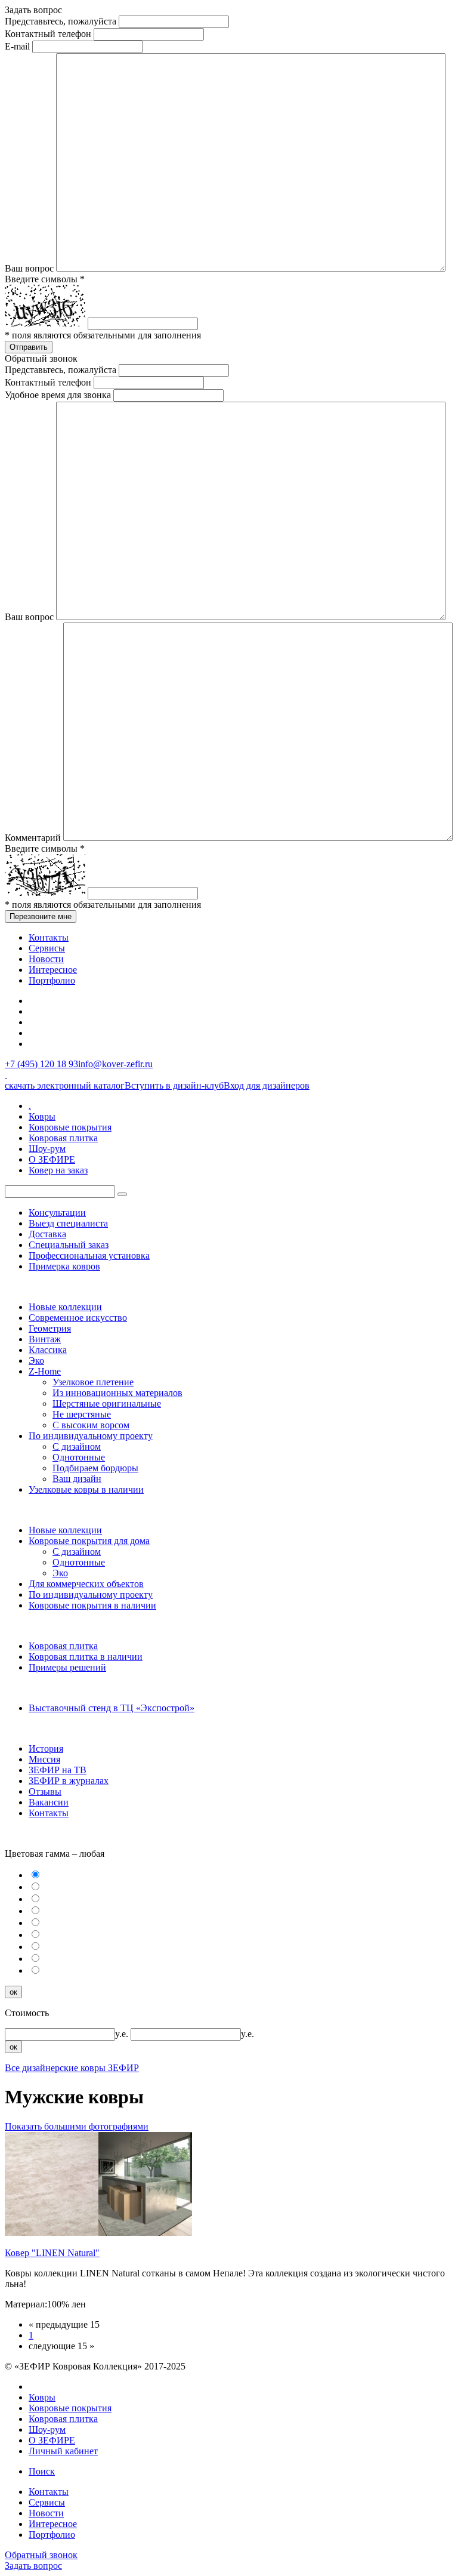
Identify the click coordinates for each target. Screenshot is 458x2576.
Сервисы (47, 948)
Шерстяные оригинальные (107, 1403)
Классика (48, 1350)
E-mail (17, 46)
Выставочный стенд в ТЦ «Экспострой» (112, 1708)
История (46, 1748)
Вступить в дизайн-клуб (174, 1085)
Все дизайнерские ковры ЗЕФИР (72, 2068)
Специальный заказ (69, 1245)
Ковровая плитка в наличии (86, 1657)
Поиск (42, 2471)
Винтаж (45, 1339)
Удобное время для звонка (58, 395)
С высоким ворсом (91, 1425)
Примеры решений (67, 1667)
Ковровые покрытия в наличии (92, 1605)
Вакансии (49, 1802)
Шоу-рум (47, 1149)
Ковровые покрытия (70, 1127)
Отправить (29, 347)
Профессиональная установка (89, 1255)
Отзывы (45, 1791)
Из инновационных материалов (117, 1393)
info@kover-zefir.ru (115, 1064)
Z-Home (45, 1371)
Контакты (49, 937)
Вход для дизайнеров (267, 1085)
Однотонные (79, 1457)
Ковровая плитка (63, 1138)
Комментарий (33, 838)
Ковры (42, 1116)
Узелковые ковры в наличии (86, 1489)
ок (13, 1992)
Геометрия (50, 1328)
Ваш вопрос (29, 268)
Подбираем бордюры (95, 1468)
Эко (36, 1361)
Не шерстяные (82, 1414)
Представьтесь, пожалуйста (61, 21)
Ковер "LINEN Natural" (52, 2253)
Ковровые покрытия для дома (89, 1541)
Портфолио (52, 980)
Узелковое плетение (93, 1382)
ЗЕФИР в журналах (69, 1781)
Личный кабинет (63, 2451)
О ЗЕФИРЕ (52, 1159)
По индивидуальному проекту (91, 1436)
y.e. (123, 2034)
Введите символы (45, 279)
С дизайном (77, 1446)
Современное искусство (78, 1318)
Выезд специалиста (68, 1223)
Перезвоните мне (41, 916)
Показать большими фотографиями (77, 2126)
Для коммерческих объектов (86, 1584)
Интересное (53, 970)
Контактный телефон (48, 34)
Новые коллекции (65, 1307)
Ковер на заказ (58, 1170)
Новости (46, 959)
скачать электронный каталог (65, 1085)
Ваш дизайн (77, 1479)
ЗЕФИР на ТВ (58, 1770)
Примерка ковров (64, 1266)
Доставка (47, 1234)
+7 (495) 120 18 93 (41, 1064)
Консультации (57, 1212)
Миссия (44, 1759)
